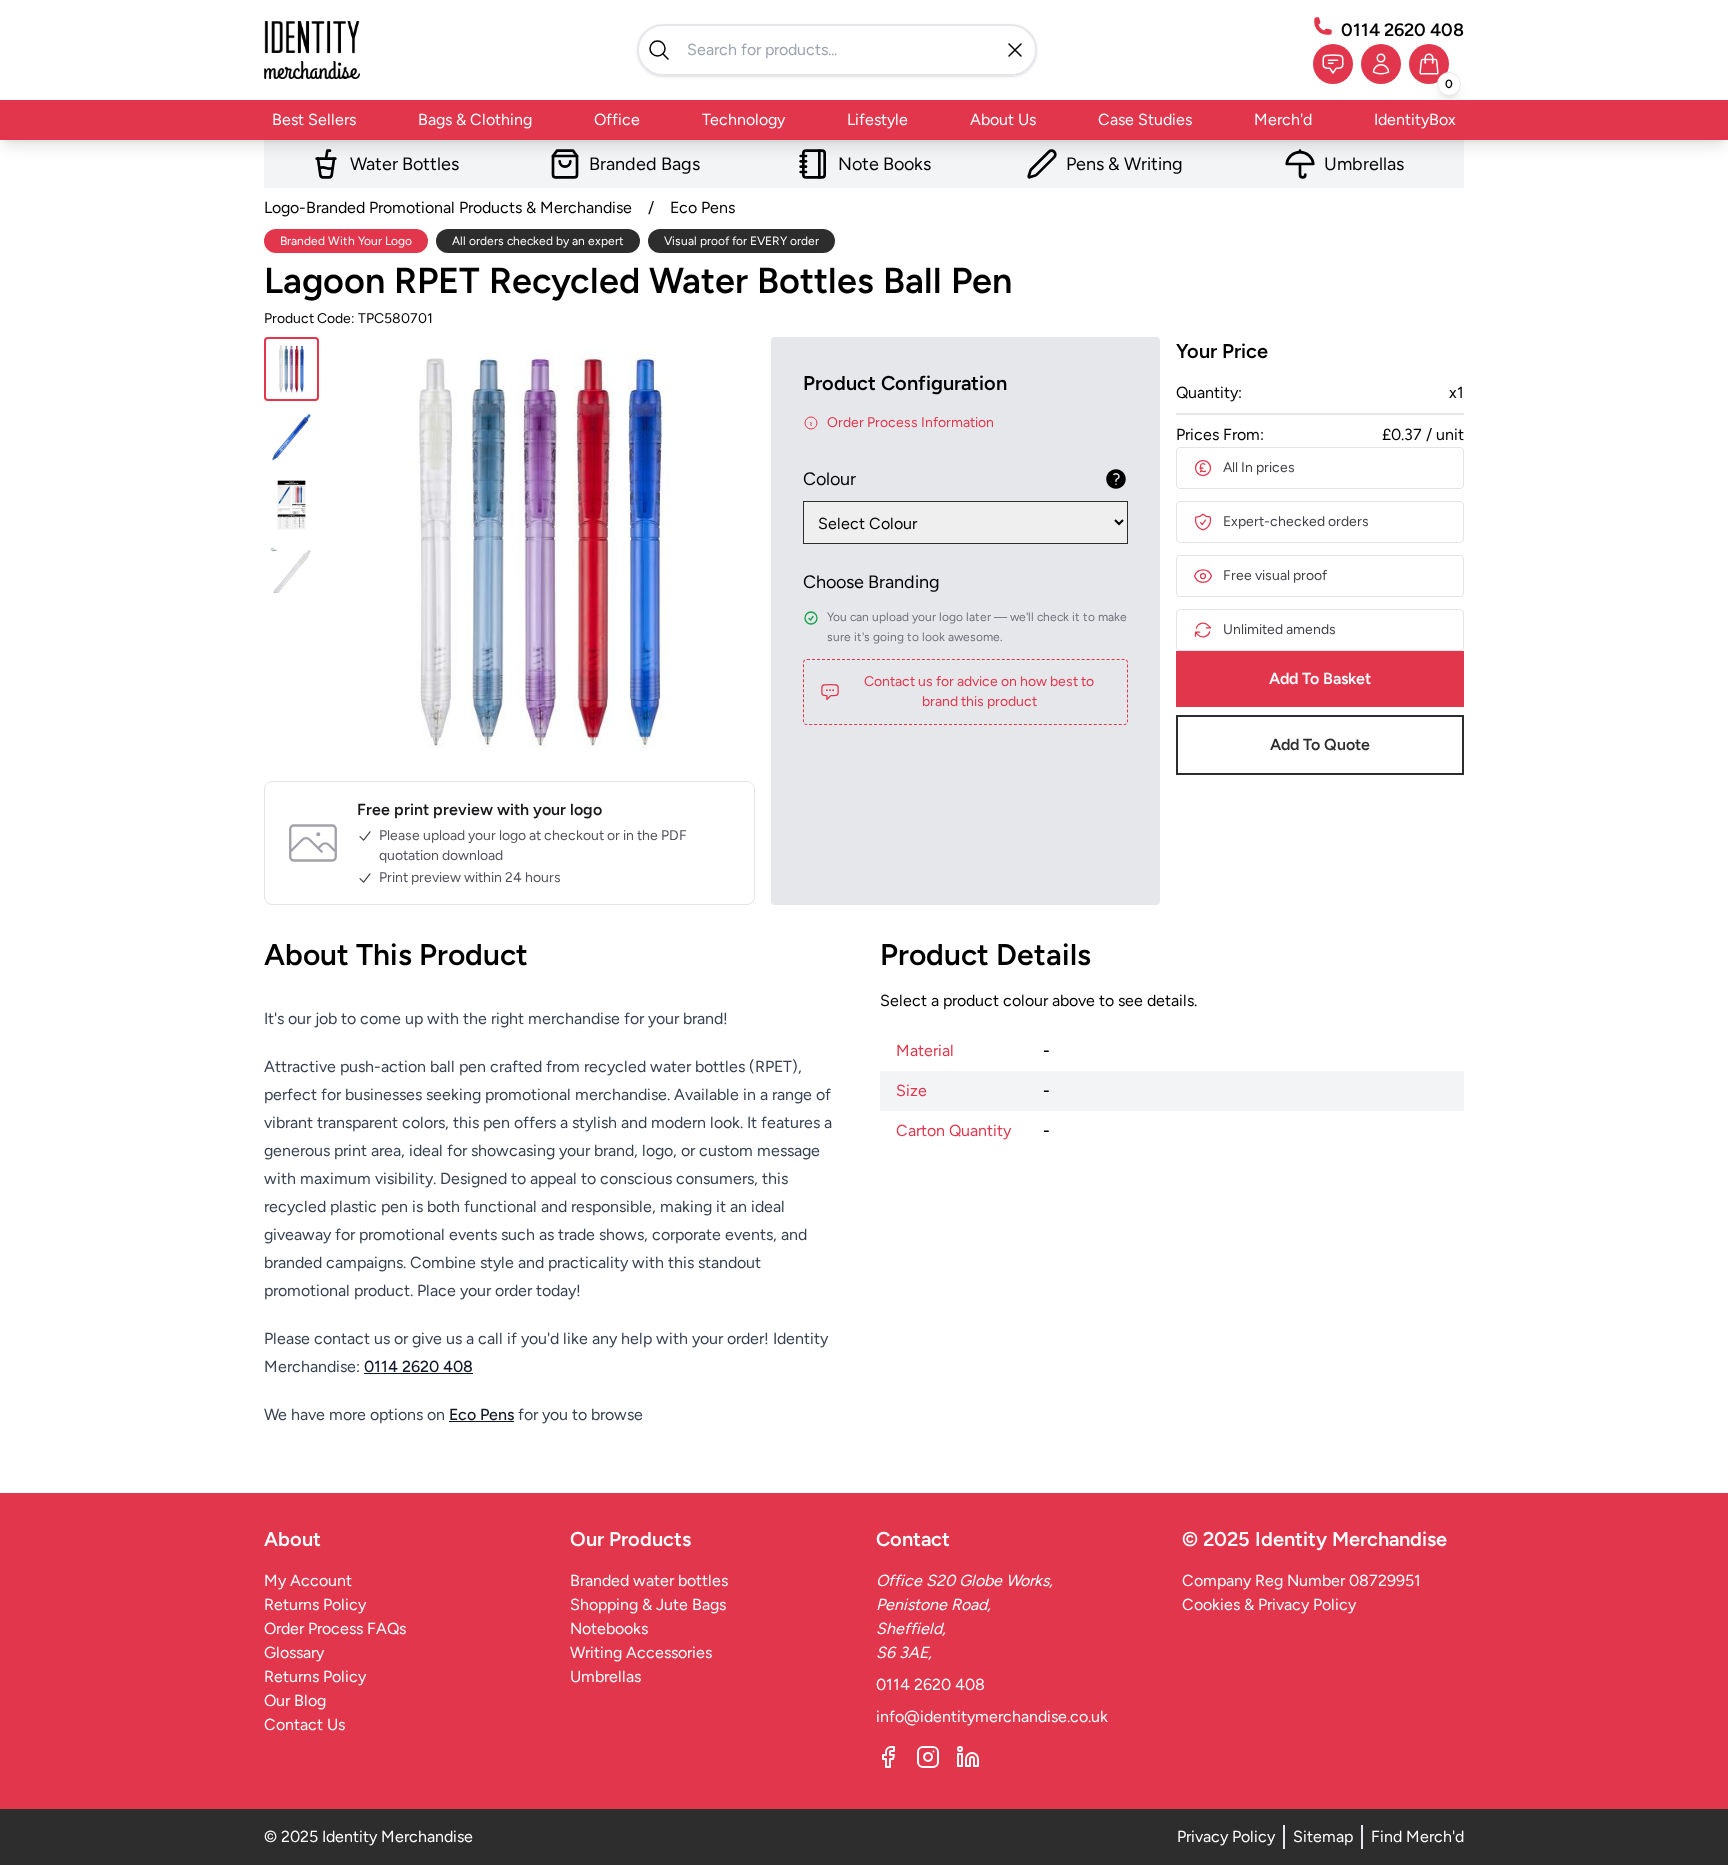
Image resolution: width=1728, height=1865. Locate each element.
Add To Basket (1320, 678)
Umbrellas (605, 1676)
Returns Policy (315, 1604)
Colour (829, 479)
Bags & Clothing (475, 119)
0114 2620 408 (1402, 30)
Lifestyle (877, 119)
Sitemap (1323, 1836)
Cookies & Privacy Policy (1269, 1604)
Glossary (294, 1652)
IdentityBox (1415, 119)
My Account (308, 1580)
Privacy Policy (1226, 1836)
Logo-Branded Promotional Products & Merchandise (448, 207)
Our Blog (295, 1700)
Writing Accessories (641, 1652)
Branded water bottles (649, 1580)
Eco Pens (702, 207)
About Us (1003, 119)
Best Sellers (314, 119)
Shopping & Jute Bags (648, 1604)
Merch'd (1283, 119)
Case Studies (1145, 119)
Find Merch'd (1417, 1836)
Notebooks (609, 1628)
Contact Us (304, 1724)
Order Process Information (910, 422)
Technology (743, 119)
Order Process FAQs (335, 1628)
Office (617, 119)
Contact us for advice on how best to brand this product (979, 691)
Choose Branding (871, 582)
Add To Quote (1320, 744)
